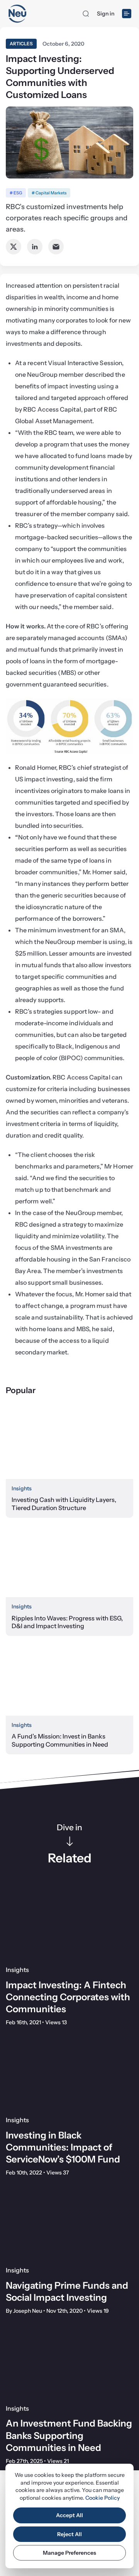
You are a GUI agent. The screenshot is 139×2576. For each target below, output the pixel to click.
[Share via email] (56, 247)
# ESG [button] (16, 193)
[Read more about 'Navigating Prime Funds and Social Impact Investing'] (69, 2224)
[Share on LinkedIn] (35, 247)
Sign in (106, 14)
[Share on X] (14, 247)
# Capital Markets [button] (49, 193)
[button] (86, 14)
